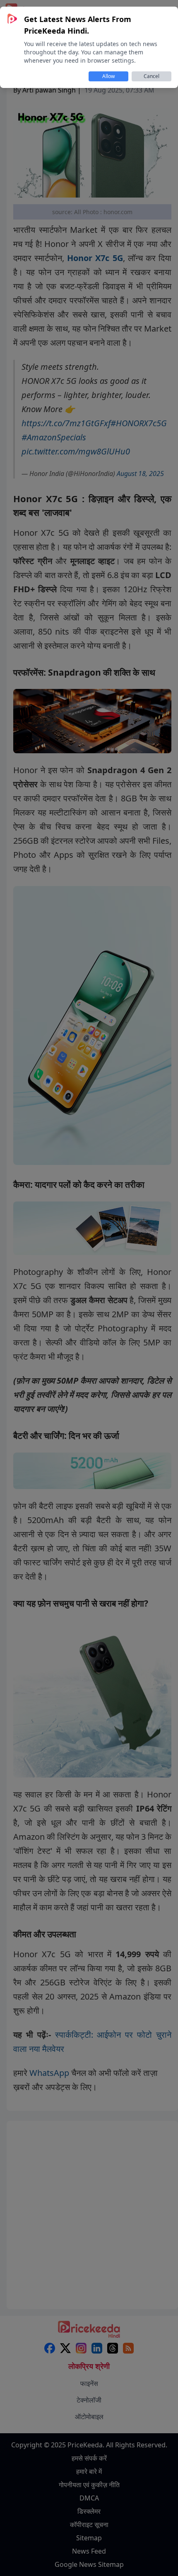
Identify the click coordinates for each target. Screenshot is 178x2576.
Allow (108, 76)
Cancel (152, 76)
